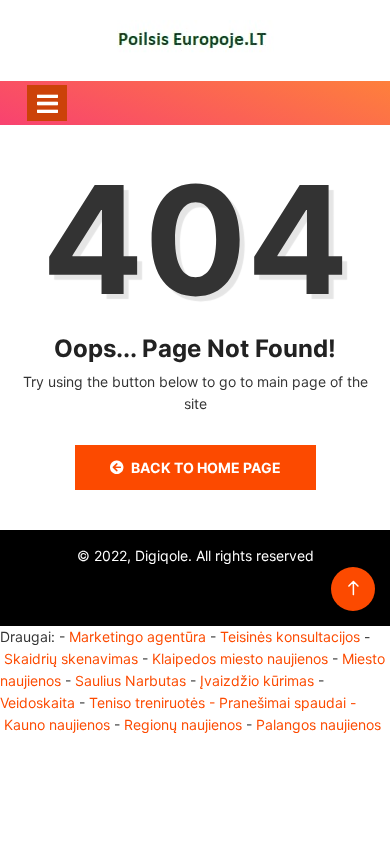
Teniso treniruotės (147, 702)
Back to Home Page (206, 467)
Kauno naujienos (57, 724)
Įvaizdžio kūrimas (257, 680)
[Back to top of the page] (353, 588)
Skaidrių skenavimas (71, 658)
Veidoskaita (37, 702)
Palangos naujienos (318, 724)
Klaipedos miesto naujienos (240, 658)
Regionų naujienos (183, 724)
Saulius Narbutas (130, 680)
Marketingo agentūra (137, 636)
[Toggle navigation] (47, 103)
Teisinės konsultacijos (290, 636)
